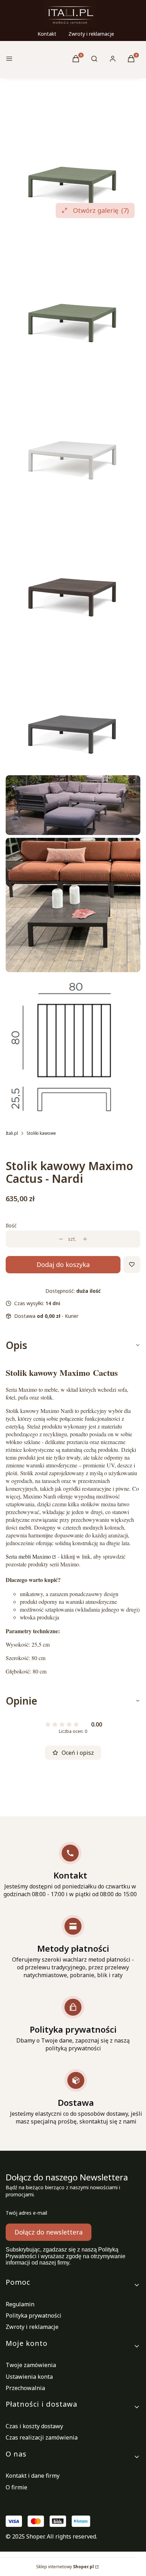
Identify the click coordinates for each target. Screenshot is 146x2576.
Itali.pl (12, 1133)
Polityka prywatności (33, 2315)
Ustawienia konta (29, 2377)
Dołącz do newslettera (49, 2232)
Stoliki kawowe (41, 1133)
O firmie (16, 2487)
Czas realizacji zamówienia (42, 2437)
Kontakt (47, 34)
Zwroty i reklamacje (91, 34)
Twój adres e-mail (26, 2213)
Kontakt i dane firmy (33, 2476)
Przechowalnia (25, 2388)
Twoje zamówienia (31, 2365)
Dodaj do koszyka (63, 1264)
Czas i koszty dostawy (34, 2426)
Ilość (11, 1225)
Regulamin (20, 2304)
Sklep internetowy (65, 2567)
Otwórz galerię (101, 210)
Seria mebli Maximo (28, 1556)
